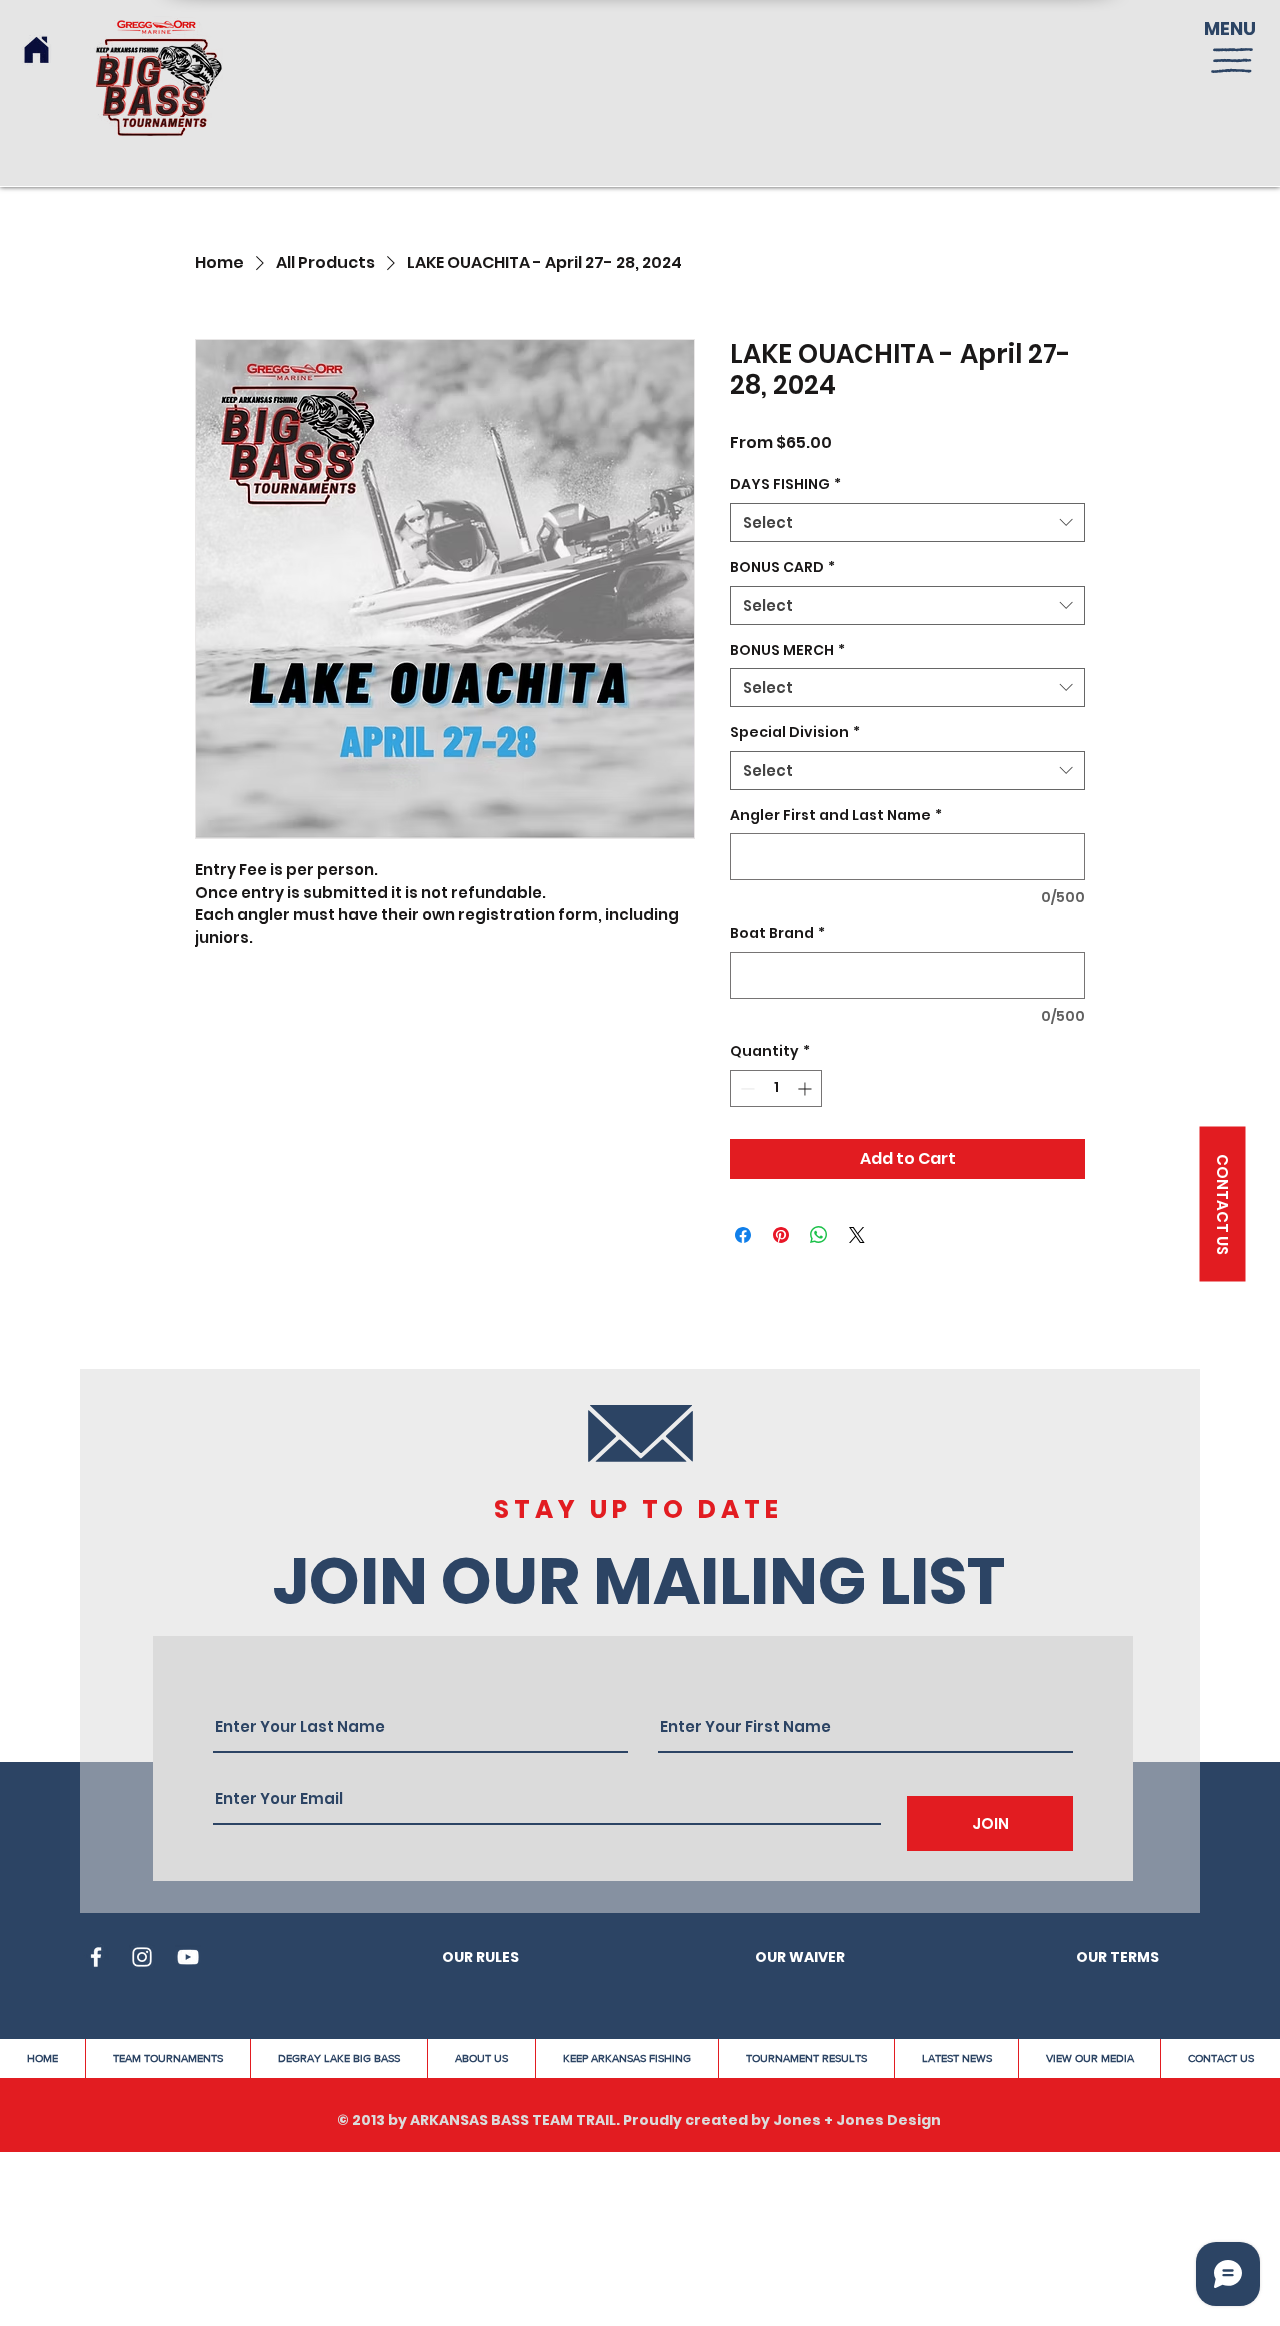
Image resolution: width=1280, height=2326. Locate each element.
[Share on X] (857, 1235)
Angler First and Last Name (836, 815)
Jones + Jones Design (857, 2120)
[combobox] (907, 522)
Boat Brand (777, 933)
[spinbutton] (776, 1088)
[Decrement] (745, 1088)
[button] (1232, 60)
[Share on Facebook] (743, 1235)
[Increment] (806, 1088)
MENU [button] (1230, 28)
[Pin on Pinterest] (781, 1235)
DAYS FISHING (785, 484)
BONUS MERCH (787, 650)
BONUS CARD (782, 567)
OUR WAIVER (800, 1957)
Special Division (795, 732)
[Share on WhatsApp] (819, 1235)
